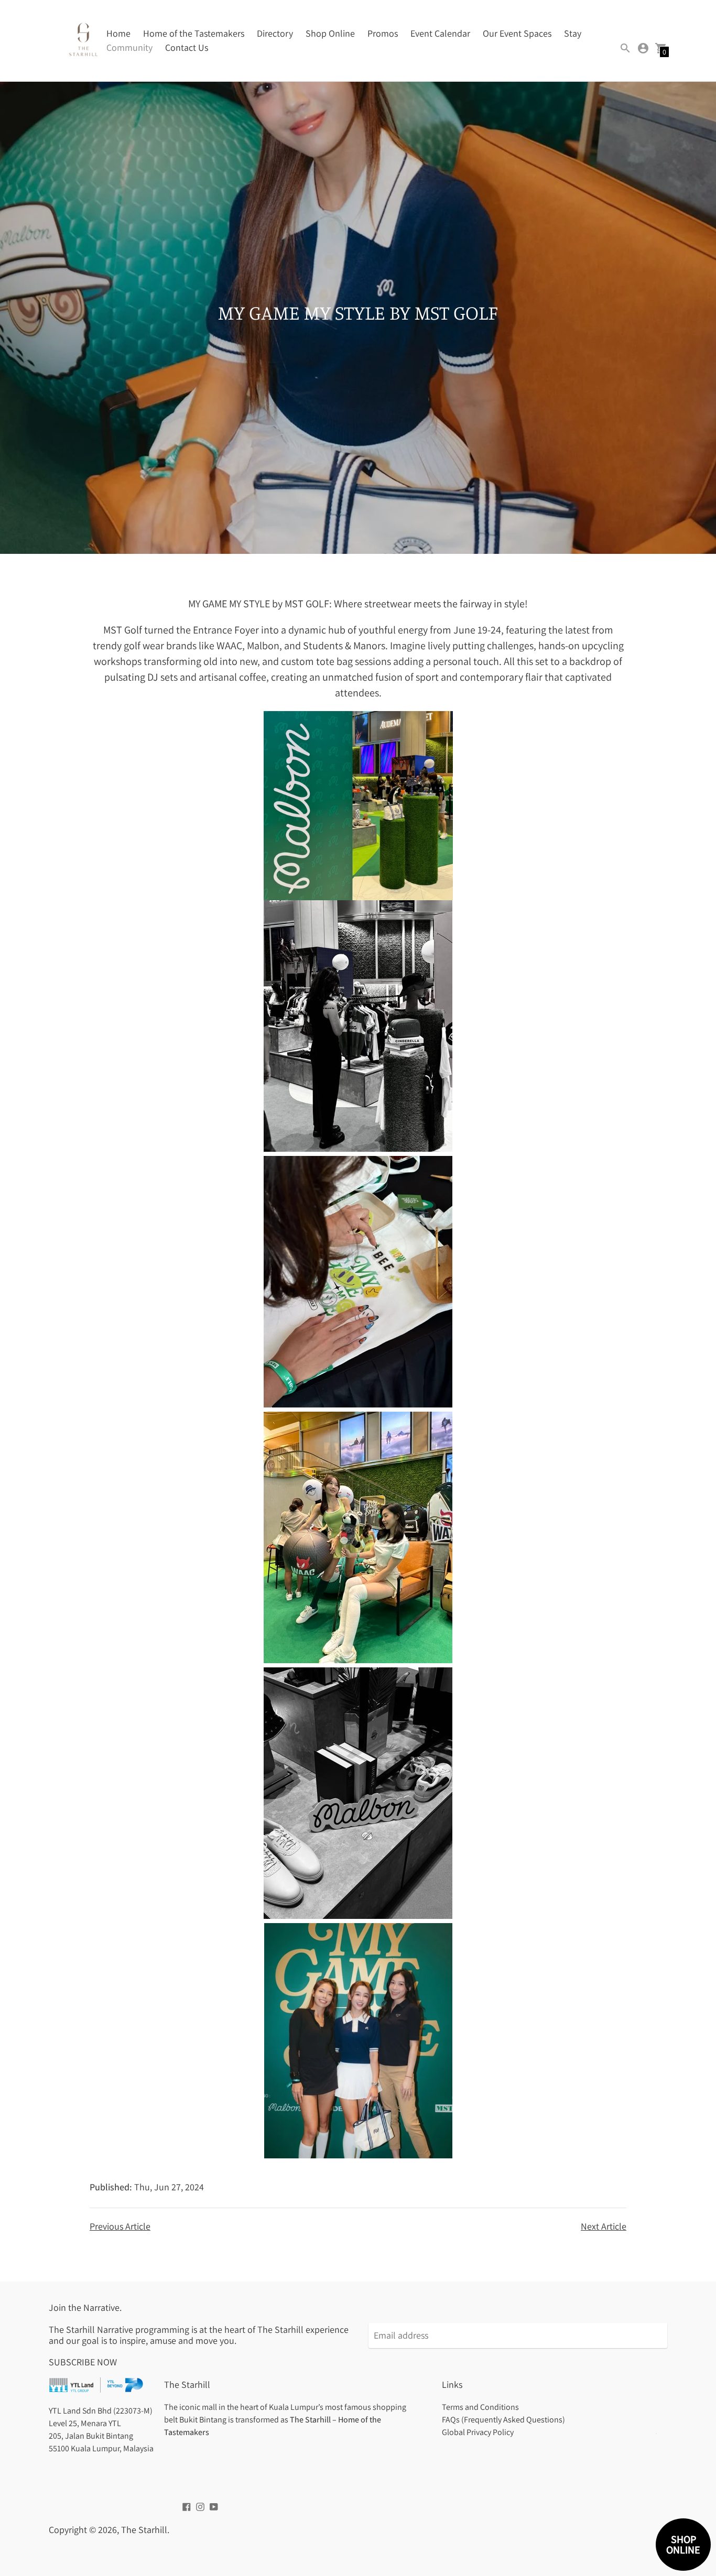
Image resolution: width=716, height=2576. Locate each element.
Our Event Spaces (517, 33)
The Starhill (144, 2530)
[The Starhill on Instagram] (200, 2506)
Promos (383, 33)
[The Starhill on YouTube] (214, 2506)
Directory (275, 33)
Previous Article (120, 2226)
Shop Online (330, 33)
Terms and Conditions (480, 2407)
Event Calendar (440, 33)
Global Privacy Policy (478, 2432)
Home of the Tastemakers (194, 33)
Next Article (604, 2226)
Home (118, 33)
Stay (573, 33)
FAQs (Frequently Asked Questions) (503, 2420)
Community (129, 47)
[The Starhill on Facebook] (187, 2506)
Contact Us (187, 47)
